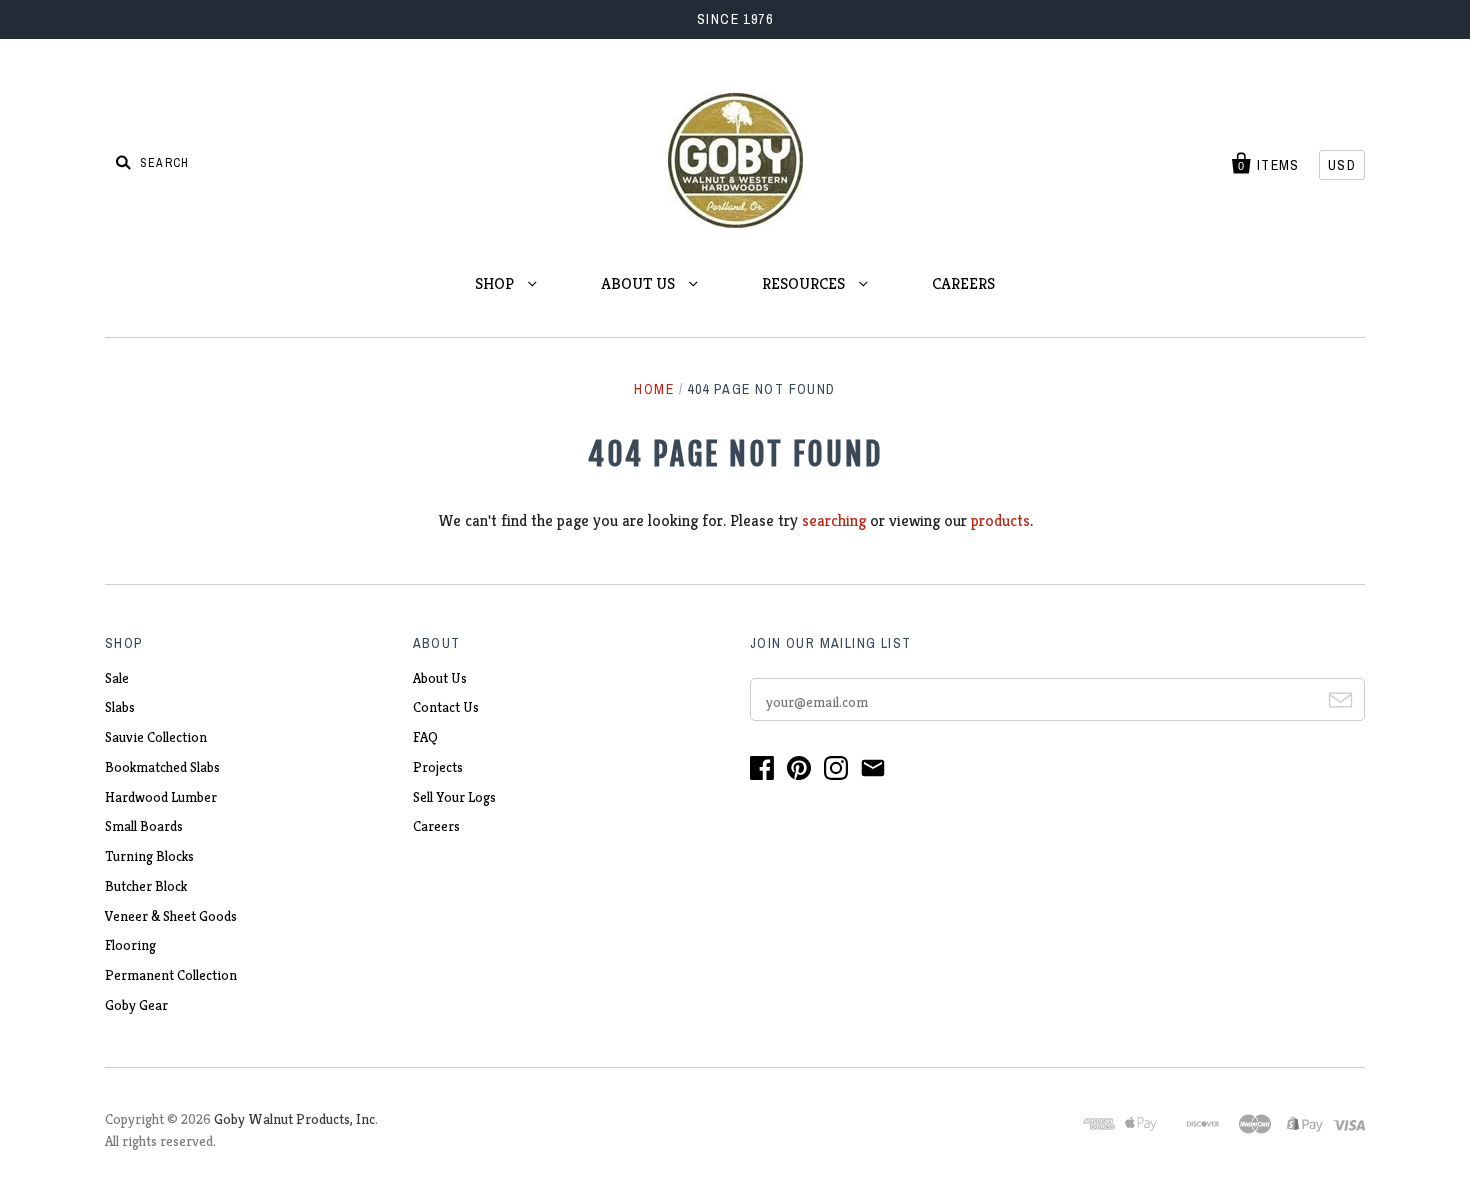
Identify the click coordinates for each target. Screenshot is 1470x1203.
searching (834, 520)
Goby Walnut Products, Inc (294, 1119)
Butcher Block (146, 886)
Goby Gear (136, 1005)
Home (654, 389)
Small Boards (144, 826)
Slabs (120, 707)
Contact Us (446, 707)
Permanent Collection (171, 975)
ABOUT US (640, 283)
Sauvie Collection (156, 737)
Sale (117, 678)
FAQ (425, 737)
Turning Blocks (149, 856)
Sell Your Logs (454, 797)
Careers (436, 826)
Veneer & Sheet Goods (171, 916)
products (1000, 520)
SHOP (496, 283)
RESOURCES (805, 283)
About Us (440, 678)
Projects (438, 767)
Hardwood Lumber (161, 797)
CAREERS (963, 283)
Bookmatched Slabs (162, 767)
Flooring (130, 945)
